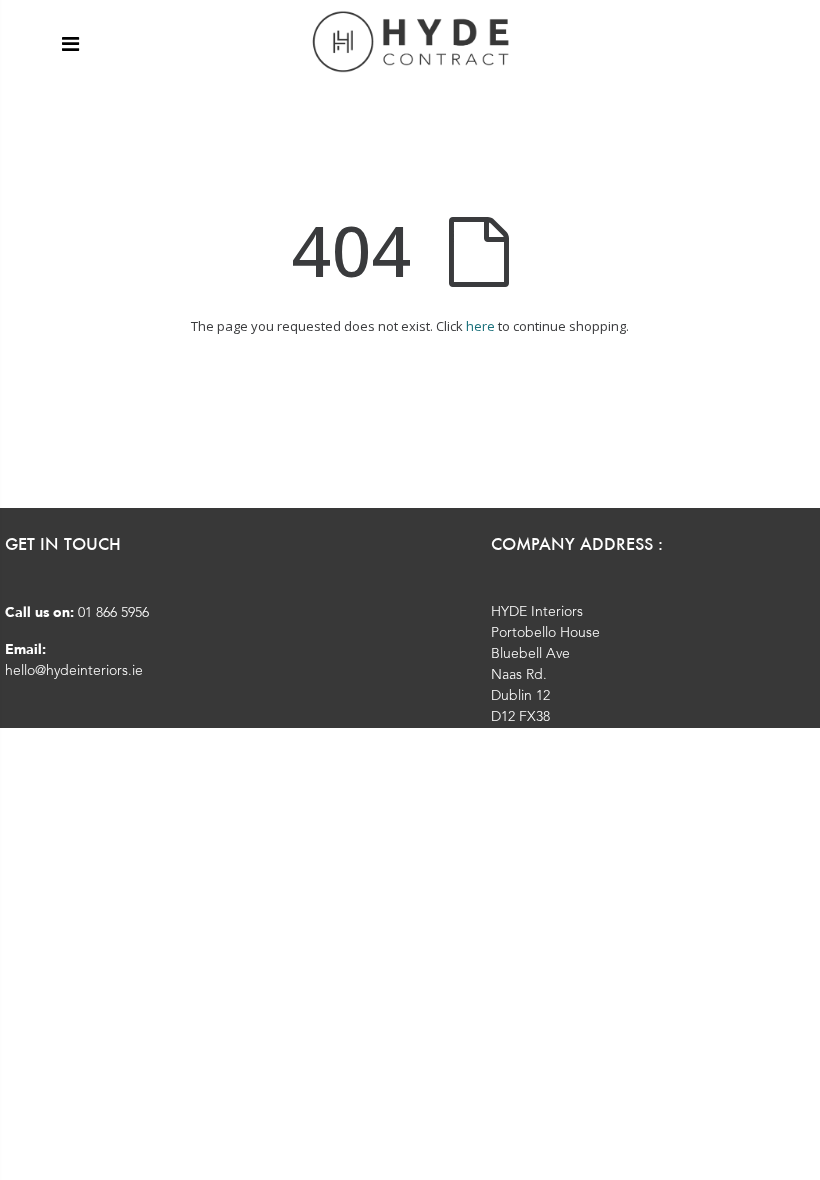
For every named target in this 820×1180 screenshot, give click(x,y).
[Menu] (70, 43)
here (480, 326)
